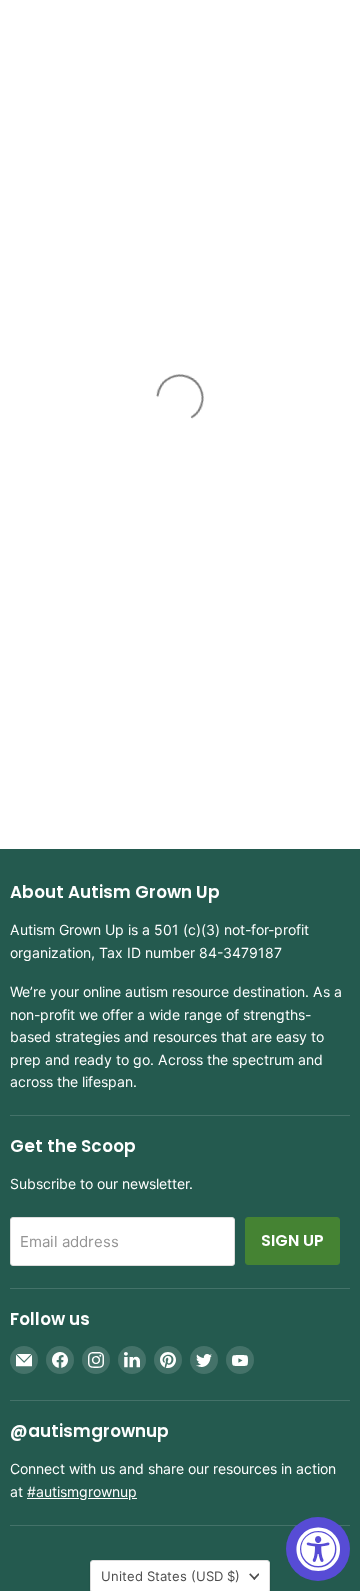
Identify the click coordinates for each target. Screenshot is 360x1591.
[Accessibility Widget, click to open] (318, 1549)
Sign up (292, 1240)
